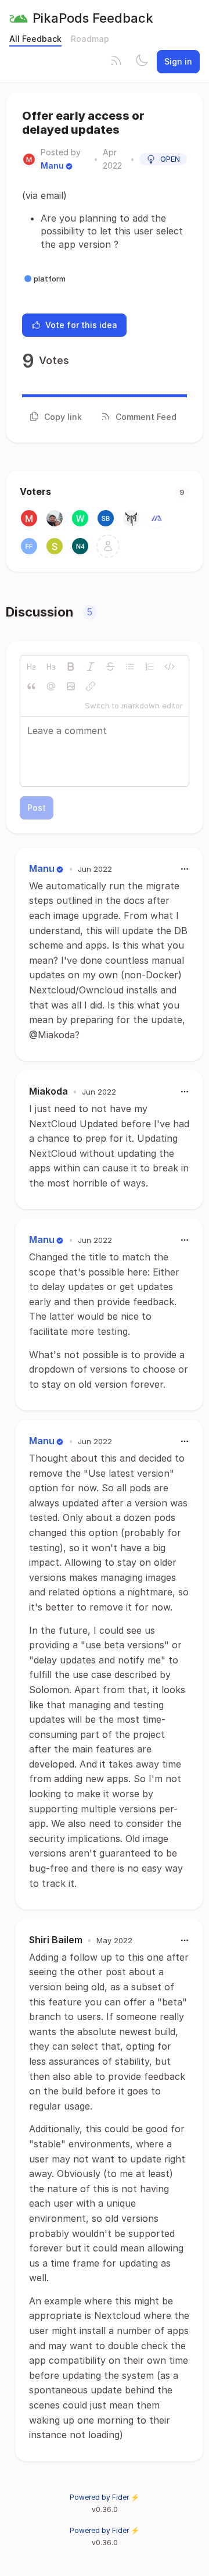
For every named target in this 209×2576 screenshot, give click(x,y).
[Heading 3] (51, 667)
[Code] (170, 667)
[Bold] (71, 667)
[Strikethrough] (110, 667)
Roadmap (90, 39)
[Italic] (91, 667)
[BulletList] (130, 667)
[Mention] (51, 686)
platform (50, 279)
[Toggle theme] (142, 62)
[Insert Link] (91, 686)
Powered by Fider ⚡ (105, 2497)
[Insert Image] (71, 686)
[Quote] (31, 686)
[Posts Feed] (116, 62)
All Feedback (35, 39)
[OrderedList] (150, 667)
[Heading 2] (31, 667)
